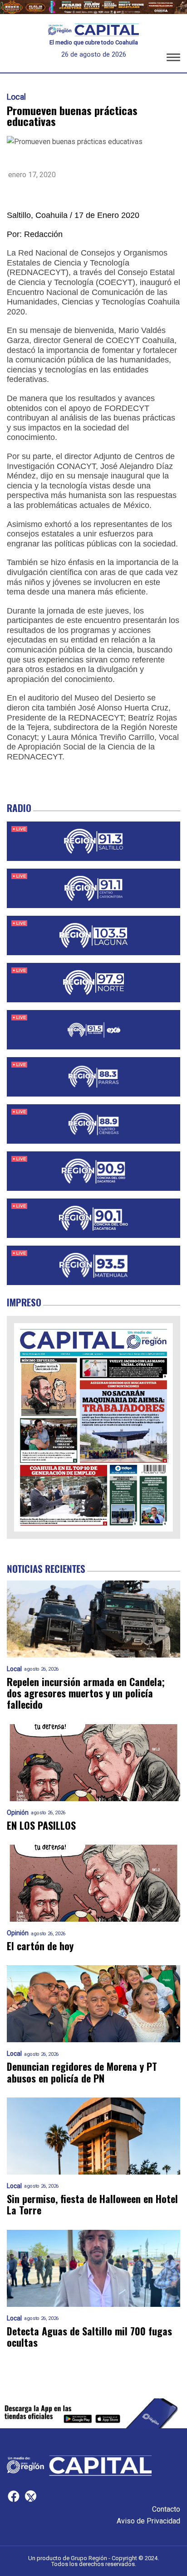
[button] (173, 59)
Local (16, 97)
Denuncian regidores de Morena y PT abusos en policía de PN (82, 2072)
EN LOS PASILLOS (41, 1825)
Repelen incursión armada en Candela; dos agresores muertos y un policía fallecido (86, 1693)
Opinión (18, 1813)
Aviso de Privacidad (148, 2521)
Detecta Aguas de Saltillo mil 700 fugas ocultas (89, 2337)
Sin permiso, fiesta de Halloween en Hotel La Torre (92, 2205)
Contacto (166, 2509)
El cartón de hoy (40, 1946)
